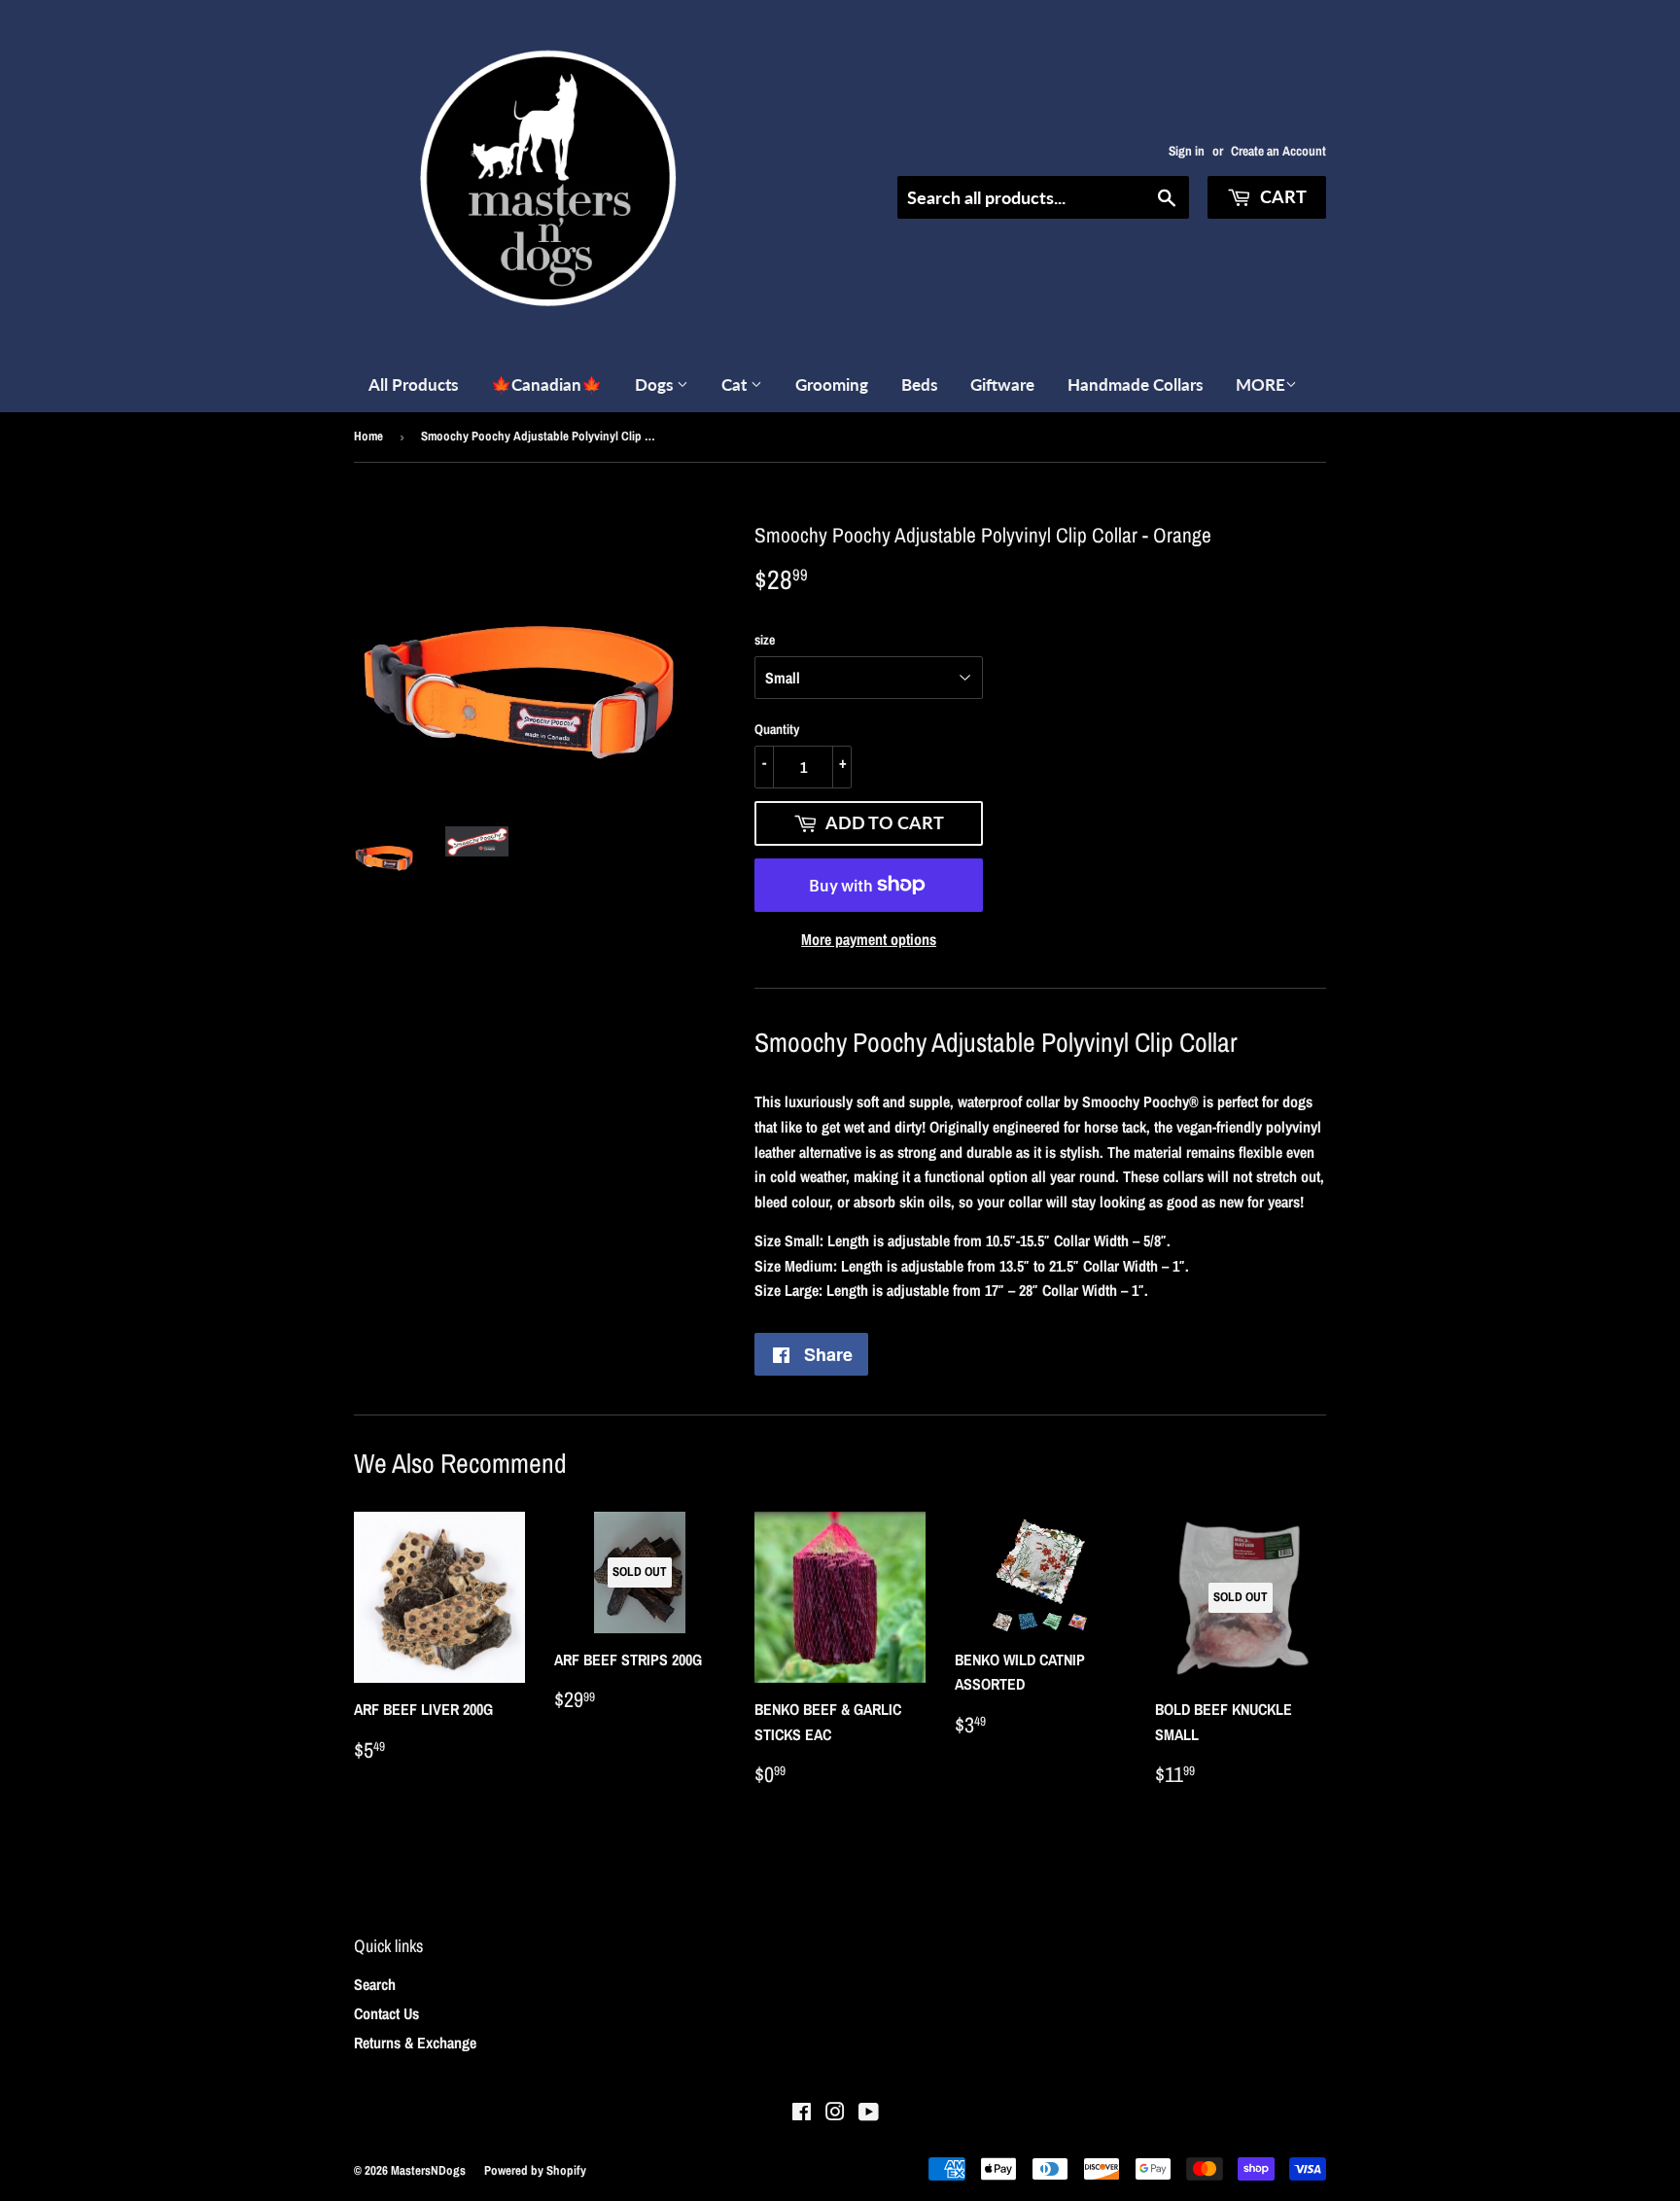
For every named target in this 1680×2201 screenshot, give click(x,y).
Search (375, 1984)
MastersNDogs (428, 2170)
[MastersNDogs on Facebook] (802, 2114)
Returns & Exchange (415, 2043)
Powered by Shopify (535, 2170)
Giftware (1002, 384)
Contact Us (386, 2013)
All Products (413, 384)
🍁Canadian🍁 (546, 384)
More (1260, 384)
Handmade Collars (1135, 384)
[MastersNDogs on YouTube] (869, 2114)
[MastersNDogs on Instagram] (835, 2114)
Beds (919, 384)
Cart (1281, 196)
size (765, 640)
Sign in (1187, 151)
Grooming (832, 384)
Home (368, 436)
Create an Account (1278, 151)
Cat (736, 384)
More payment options (869, 939)
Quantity (777, 729)
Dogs (656, 384)
